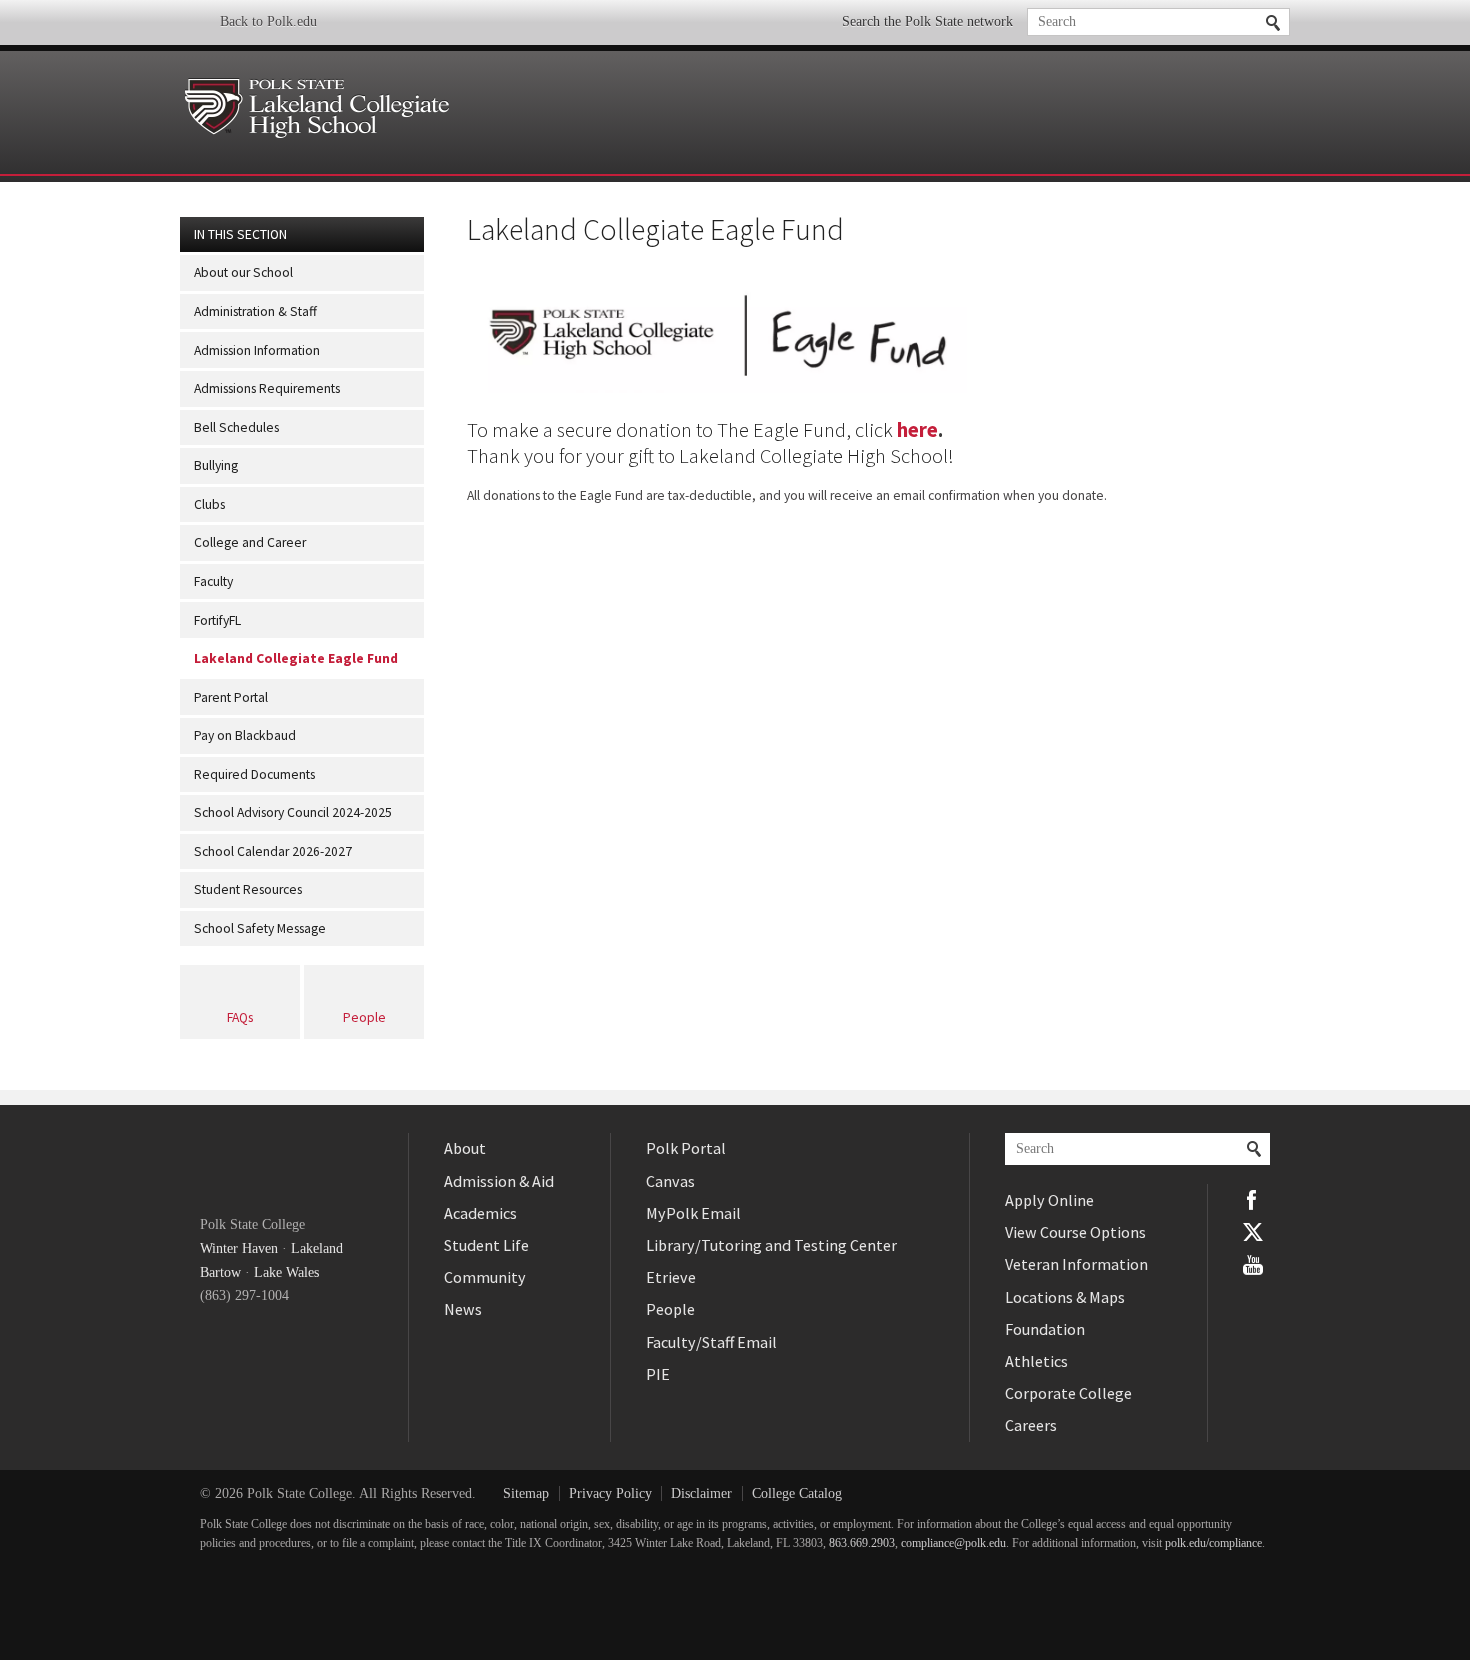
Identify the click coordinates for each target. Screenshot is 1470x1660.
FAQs (240, 1017)
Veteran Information (1076, 1264)
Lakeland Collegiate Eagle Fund (296, 658)
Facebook (1253, 1200)
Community (485, 1277)
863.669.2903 (862, 1543)
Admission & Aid (499, 1181)
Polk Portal (686, 1148)
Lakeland (317, 1248)
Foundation (1045, 1329)
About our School (243, 272)
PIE (658, 1374)
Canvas (670, 1181)
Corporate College (1068, 1393)
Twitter (1253, 1232)
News (463, 1309)
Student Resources (248, 889)
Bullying (216, 465)
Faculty (213, 581)
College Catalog (797, 1493)
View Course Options (1075, 1232)
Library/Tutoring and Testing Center (771, 1245)
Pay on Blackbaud (245, 735)
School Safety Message (260, 928)
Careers (1031, 1425)
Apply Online (1049, 1200)
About (465, 1148)
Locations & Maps (1065, 1297)
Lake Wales (286, 1272)
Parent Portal (231, 697)
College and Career (250, 542)
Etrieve (671, 1277)
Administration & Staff (255, 311)
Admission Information (257, 350)
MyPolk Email (693, 1213)
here (917, 430)
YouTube (1253, 1265)
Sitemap (526, 1493)
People (364, 1017)
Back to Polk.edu (268, 21)
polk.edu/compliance (1213, 1543)
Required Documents (254, 774)
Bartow (220, 1272)
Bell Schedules (236, 427)
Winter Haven (239, 1248)
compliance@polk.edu (953, 1543)
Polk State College (271, 1162)
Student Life (486, 1245)
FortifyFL (217, 620)
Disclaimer (701, 1493)
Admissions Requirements (267, 388)
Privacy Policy (610, 1493)
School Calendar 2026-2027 (273, 851)
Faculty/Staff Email (711, 1342)
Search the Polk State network (927, 21)
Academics (480, 1213)
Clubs (209, 504)
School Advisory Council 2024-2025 (293, 812)
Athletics (1036, 1361)
